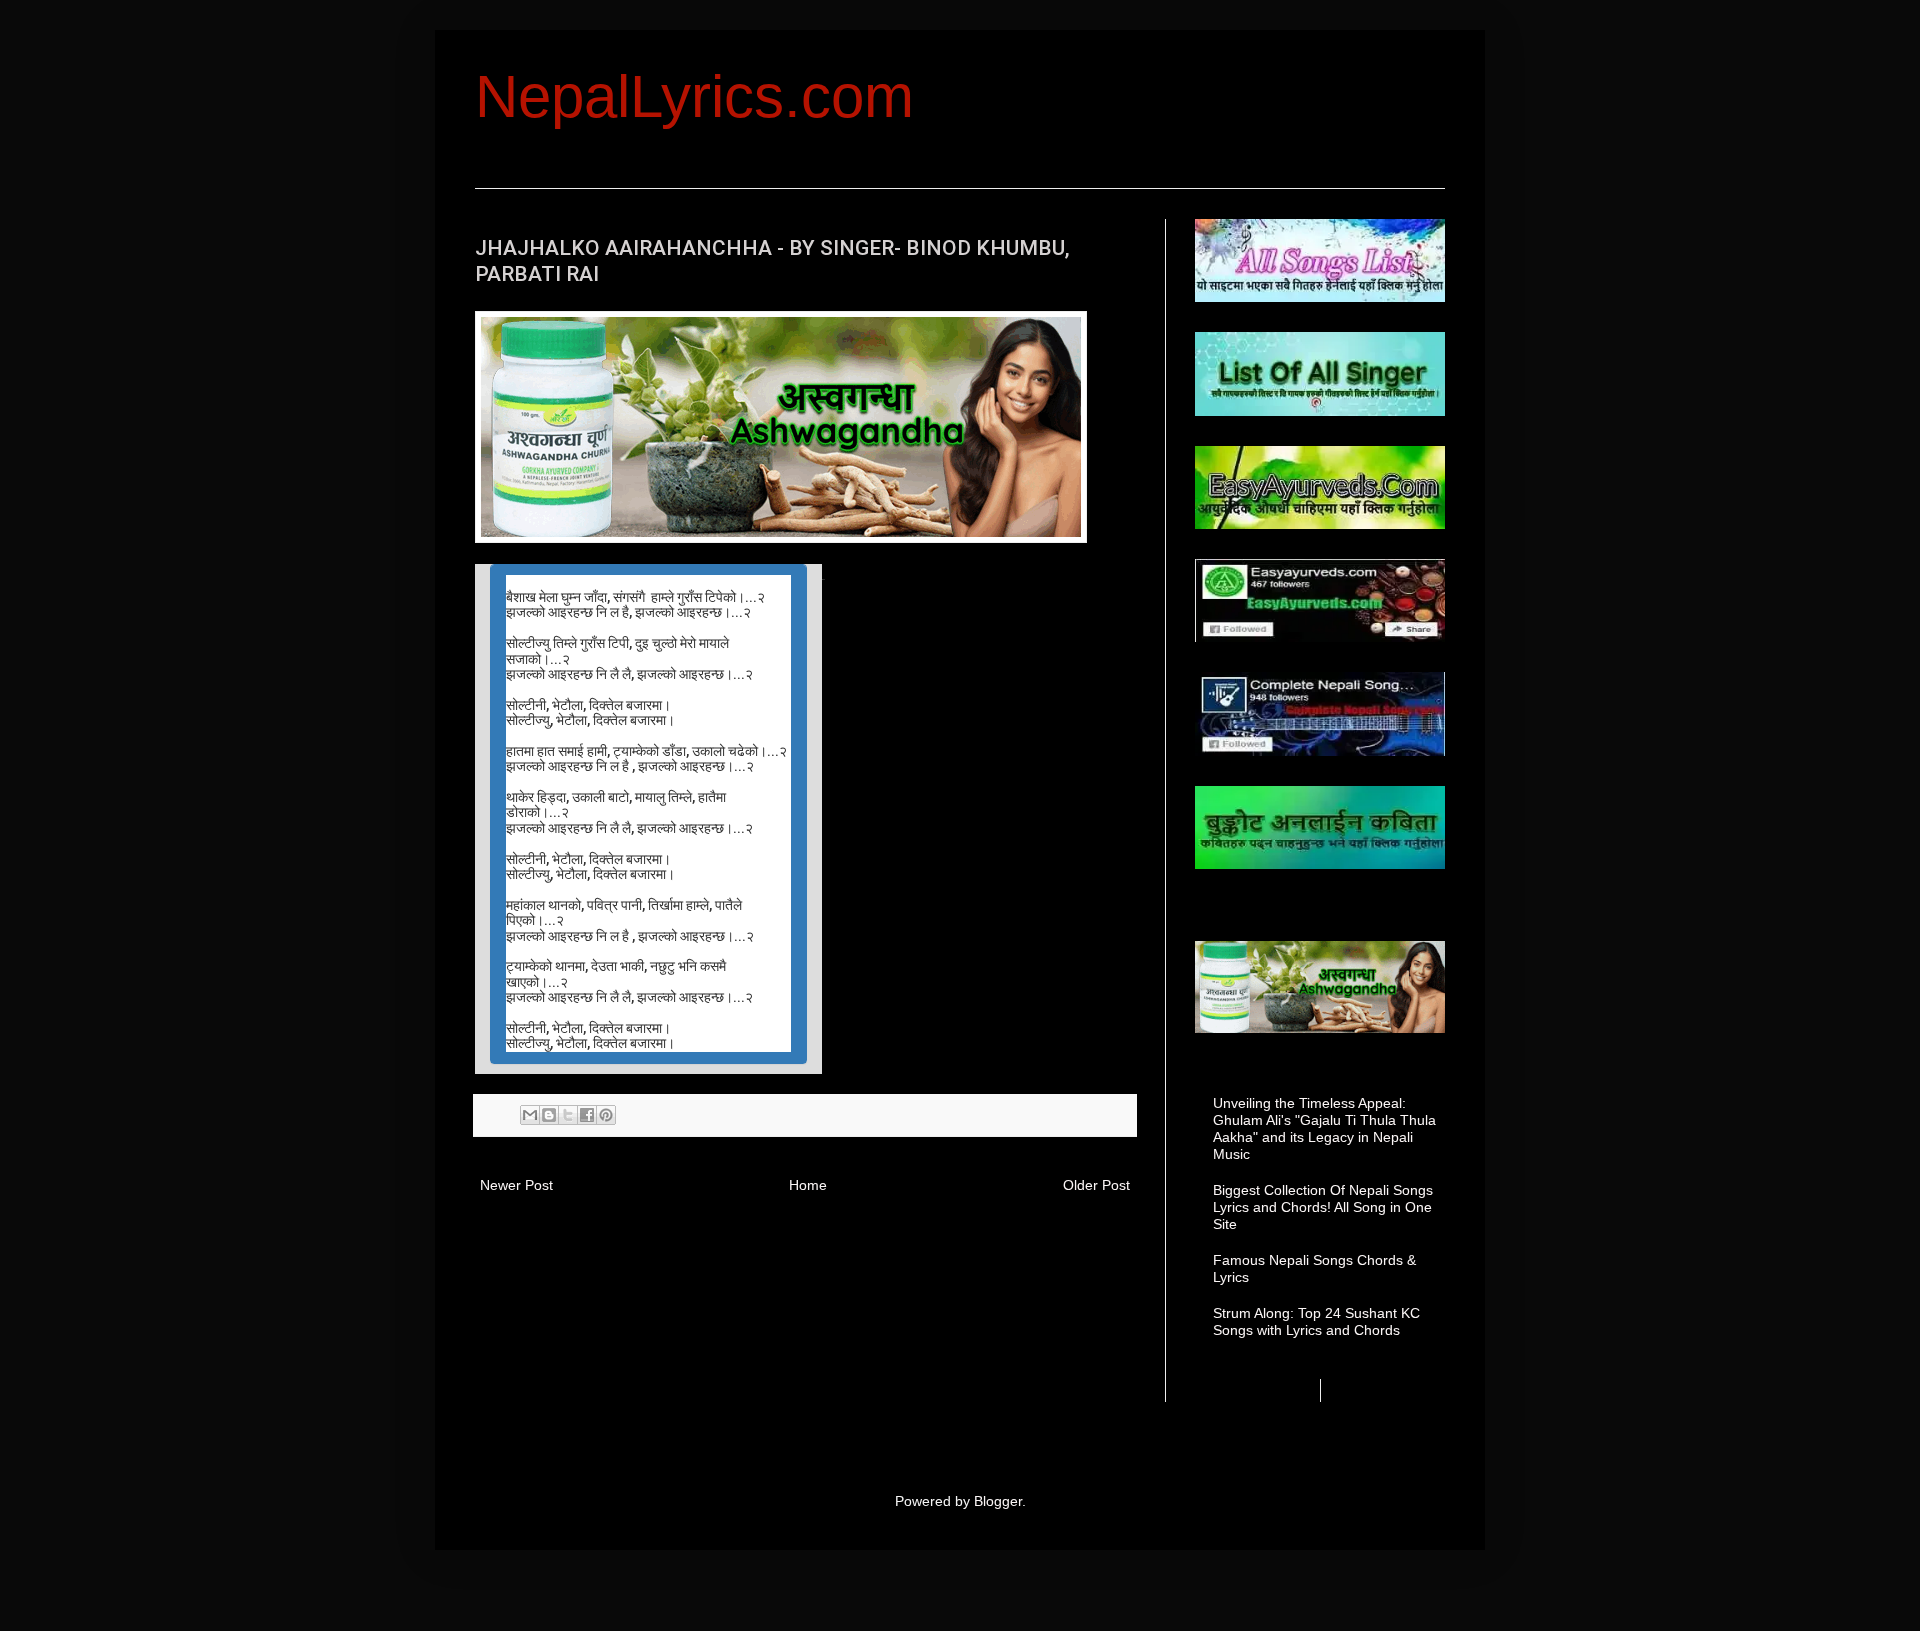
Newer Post (516, 1185)
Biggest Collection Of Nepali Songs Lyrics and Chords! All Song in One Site (1323, 1207)
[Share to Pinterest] (606, 1115)
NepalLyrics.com (694, 96)
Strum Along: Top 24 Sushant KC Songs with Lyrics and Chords (1316, 1321)
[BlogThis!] (549, 1115)
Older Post (1096, 1185)
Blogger (998, 1501)
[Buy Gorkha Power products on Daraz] (1320, 987)
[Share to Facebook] (587, 1115)
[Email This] (530, 1115)
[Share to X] (568, 1115)
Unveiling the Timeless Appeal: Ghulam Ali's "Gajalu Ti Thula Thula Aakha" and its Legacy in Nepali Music (1324, 1128)
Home (808, 1185)
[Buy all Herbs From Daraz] (781, 537)
